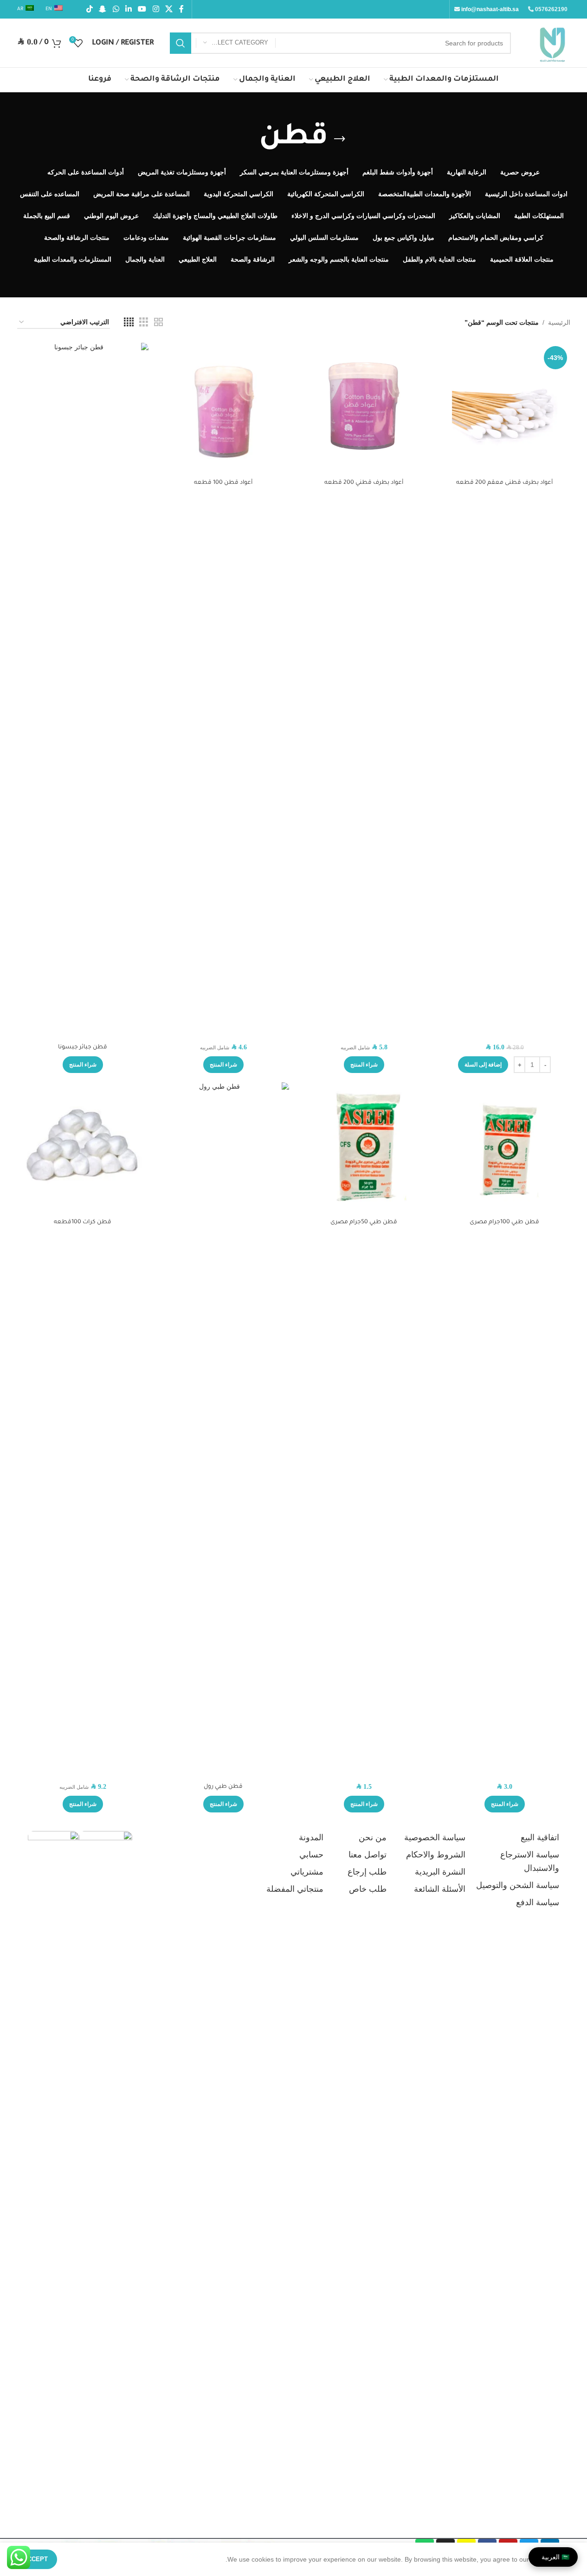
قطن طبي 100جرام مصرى (504, 1222)
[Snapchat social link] (103, 9)
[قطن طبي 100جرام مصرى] (505, 1148)
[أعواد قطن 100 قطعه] (223, 408)
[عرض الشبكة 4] (129, 322)
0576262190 (551, 9)
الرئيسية (559, 322)
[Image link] (106, 2178)
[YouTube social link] (142, 9)
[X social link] (169, 9)
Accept (35, 2559)
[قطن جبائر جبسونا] (83, 691)
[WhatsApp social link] (116, 9)
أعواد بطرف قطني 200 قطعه (364, 483)
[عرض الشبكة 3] (144, 322)
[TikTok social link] (90, 9)
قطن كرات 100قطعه (83, 1222)
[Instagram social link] (156, 9)
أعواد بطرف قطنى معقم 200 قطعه (504, 483)
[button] (483, 1065)
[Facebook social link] (181, 9)
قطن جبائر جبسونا (83, 1047)
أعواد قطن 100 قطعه (223, 483)
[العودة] (340, 139)
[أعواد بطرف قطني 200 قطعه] (364, 408)
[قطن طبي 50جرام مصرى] (364, 1148)
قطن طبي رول (223, 1787)
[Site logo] (552, 42)
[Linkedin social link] (128, 9)
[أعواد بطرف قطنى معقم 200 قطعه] (505, 408)
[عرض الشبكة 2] (158, 322)
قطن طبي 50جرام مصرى (364, 1222)
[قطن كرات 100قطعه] (83, 1148)
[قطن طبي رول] (223, 1430)
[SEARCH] (181, 43)
